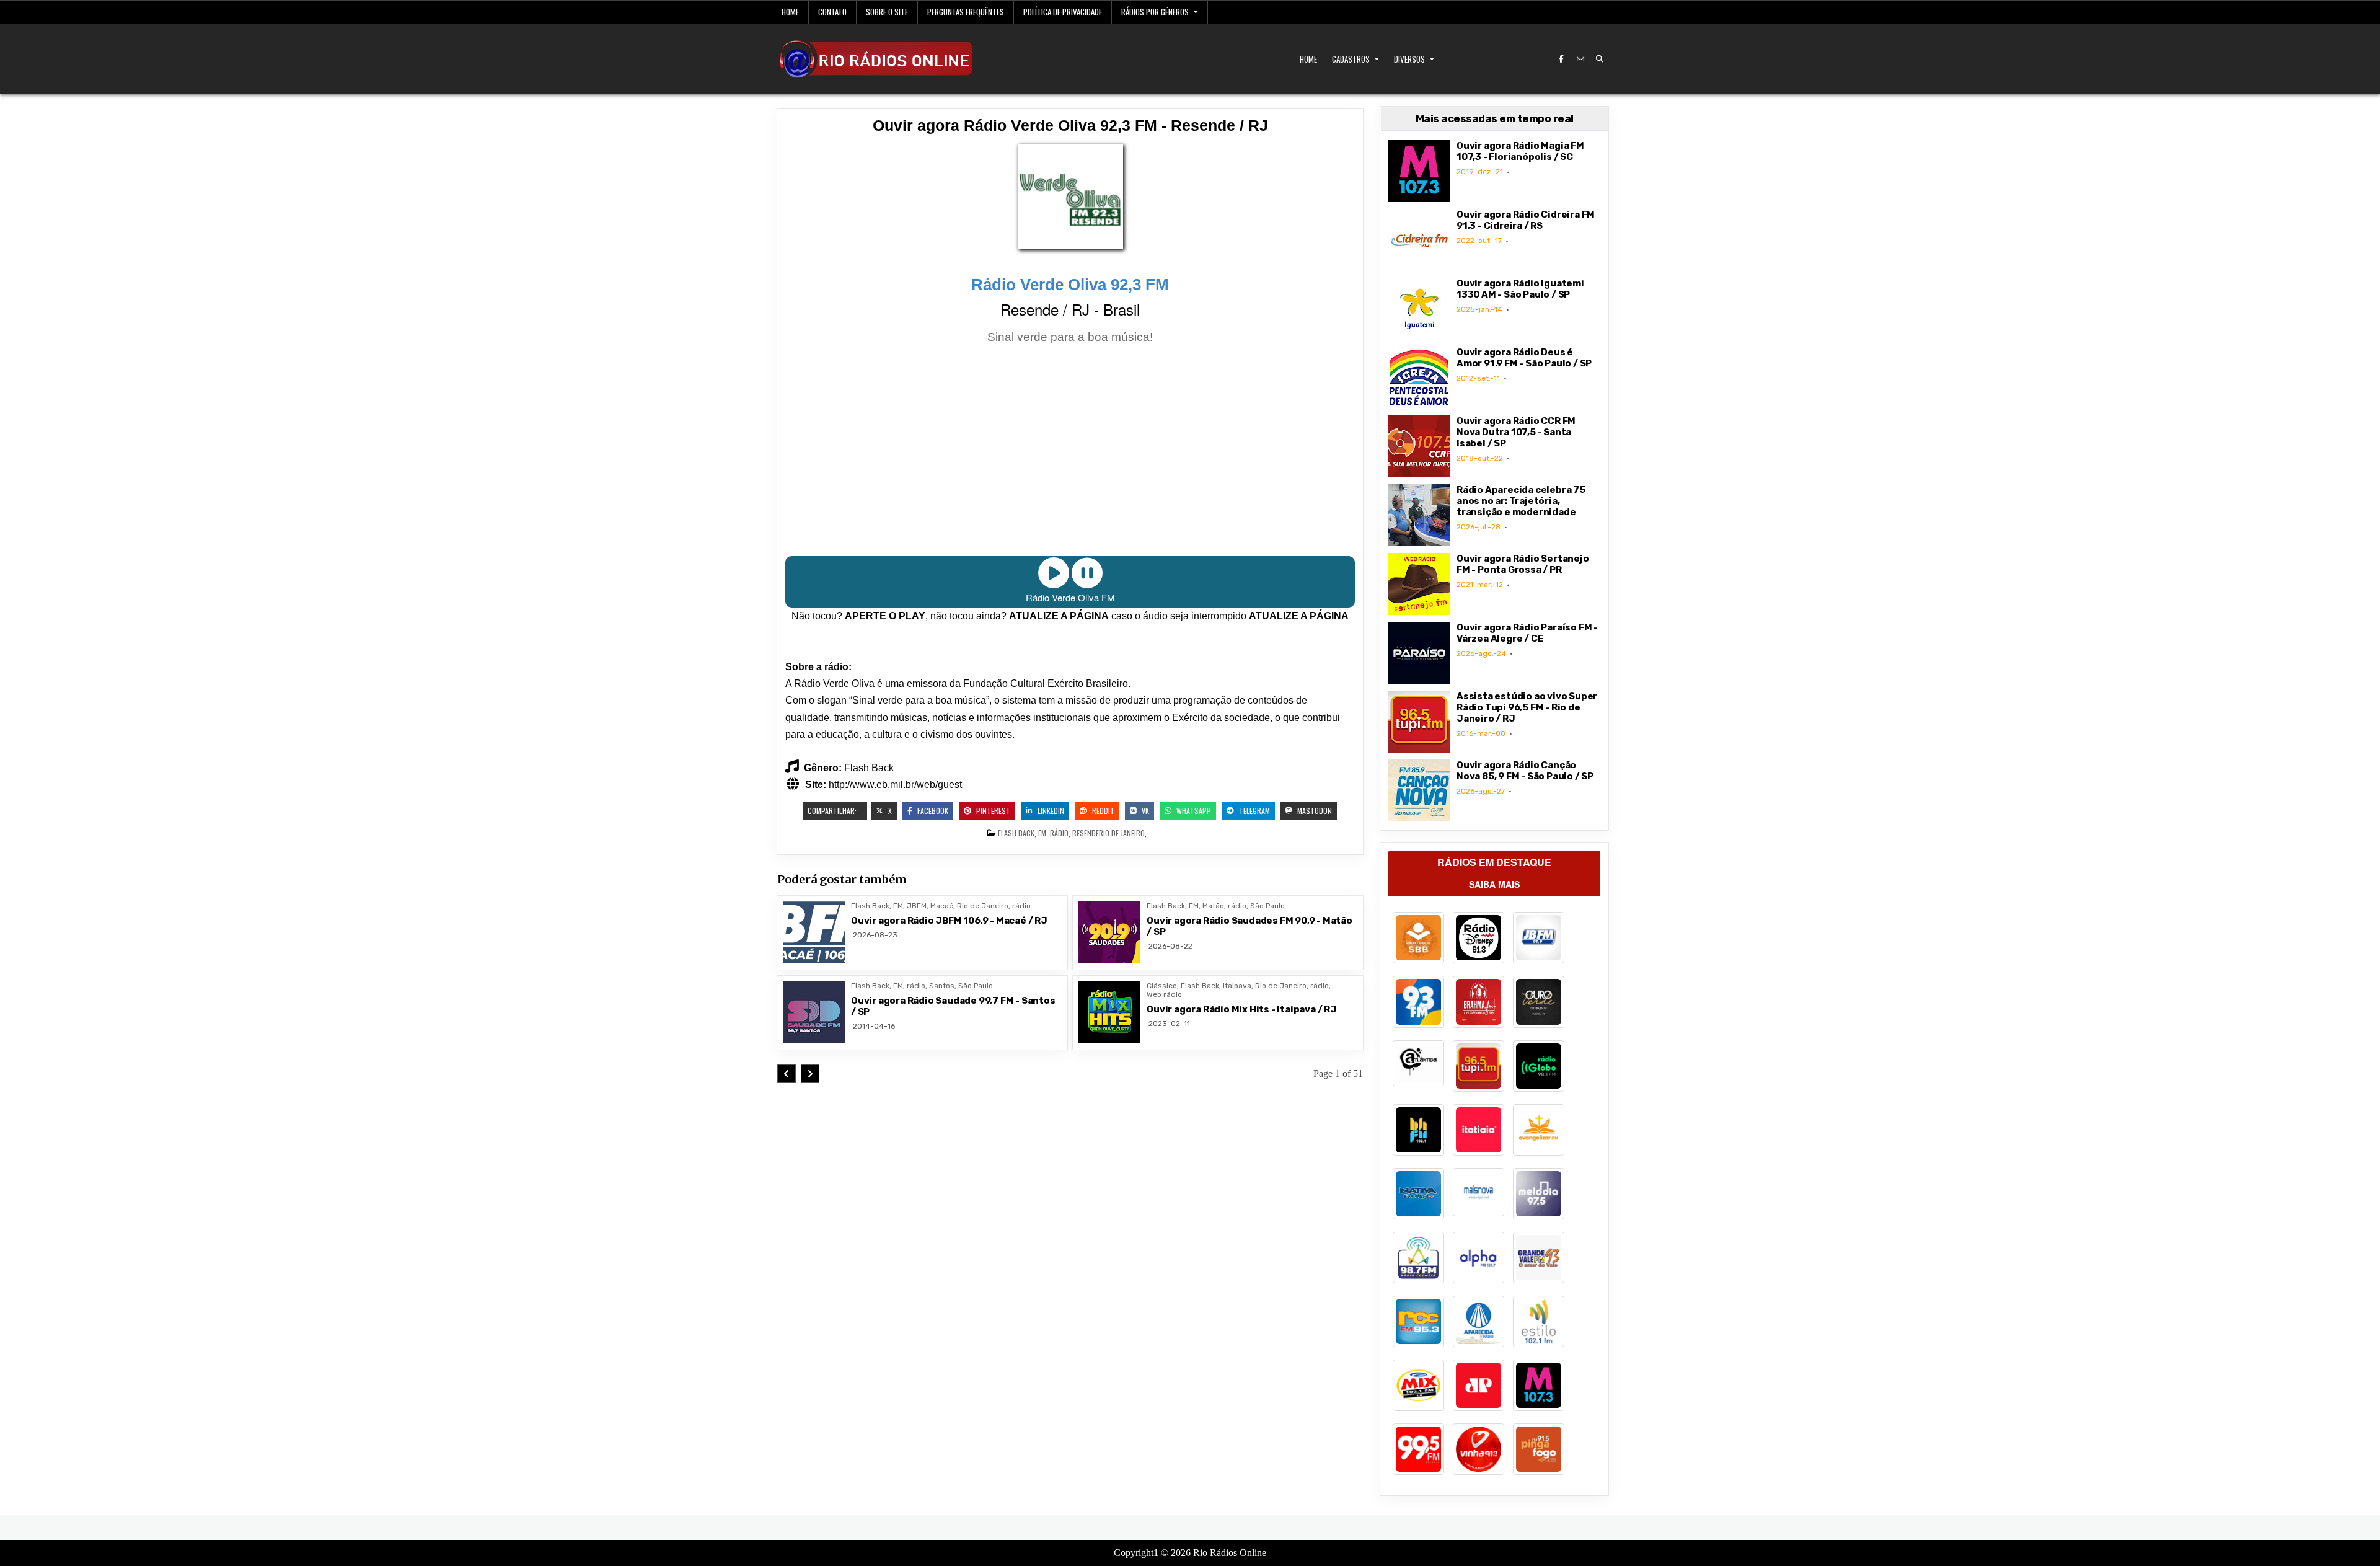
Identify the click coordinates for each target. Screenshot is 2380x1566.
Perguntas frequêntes (966, 12)
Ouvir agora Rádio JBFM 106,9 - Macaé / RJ (949, 921)
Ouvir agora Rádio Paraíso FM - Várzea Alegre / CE (1527, 633)
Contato (832, 12)
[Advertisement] (1070, 453)
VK (1144, 811)
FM (1042, 833)
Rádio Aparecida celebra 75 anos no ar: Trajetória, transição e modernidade (1521, 501)
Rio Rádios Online (1230, 1553)
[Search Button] (1600, 59)
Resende (1086, 833)
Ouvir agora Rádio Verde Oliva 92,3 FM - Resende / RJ (1070, 125)
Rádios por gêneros (1155, 12)
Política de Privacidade (1063, 12)
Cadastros (1351, 59)
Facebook (932, 811)
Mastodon (1314, 811)
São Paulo (1267, 906)
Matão (1213, 906)
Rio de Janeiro (1122, 833)
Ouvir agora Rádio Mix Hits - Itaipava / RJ (1242, 1009)
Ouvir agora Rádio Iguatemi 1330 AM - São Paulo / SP (1520, 289)
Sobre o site (887, 12)
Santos (942, 986)
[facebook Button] (1561, 59)
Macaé (942, 906)
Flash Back (1016, 833)
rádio (1059, 833)
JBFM (917, 906)
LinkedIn (1050, 811)
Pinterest (992, 811)
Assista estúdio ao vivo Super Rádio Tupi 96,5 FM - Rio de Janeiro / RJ (1527, 707)
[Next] (810, 1074)
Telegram (1254, 811)
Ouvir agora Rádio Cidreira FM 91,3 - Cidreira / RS (1526, 220)
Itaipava (1237, 986)
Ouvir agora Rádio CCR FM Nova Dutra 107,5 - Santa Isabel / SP (1516, 432)
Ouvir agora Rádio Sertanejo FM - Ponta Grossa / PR (1523, 564)
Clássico (1162, 986)
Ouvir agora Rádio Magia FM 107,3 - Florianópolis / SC (1520, 151)
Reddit (1102, 811)
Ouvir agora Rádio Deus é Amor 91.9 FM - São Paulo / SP (1524, 358)
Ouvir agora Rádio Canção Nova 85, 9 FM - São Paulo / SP (1525, 771)
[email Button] (1580, 59)
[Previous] (787, 1074)
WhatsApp (1193, 811)
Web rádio (1164, 994)
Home (790, 12)
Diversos (1409, 59)
